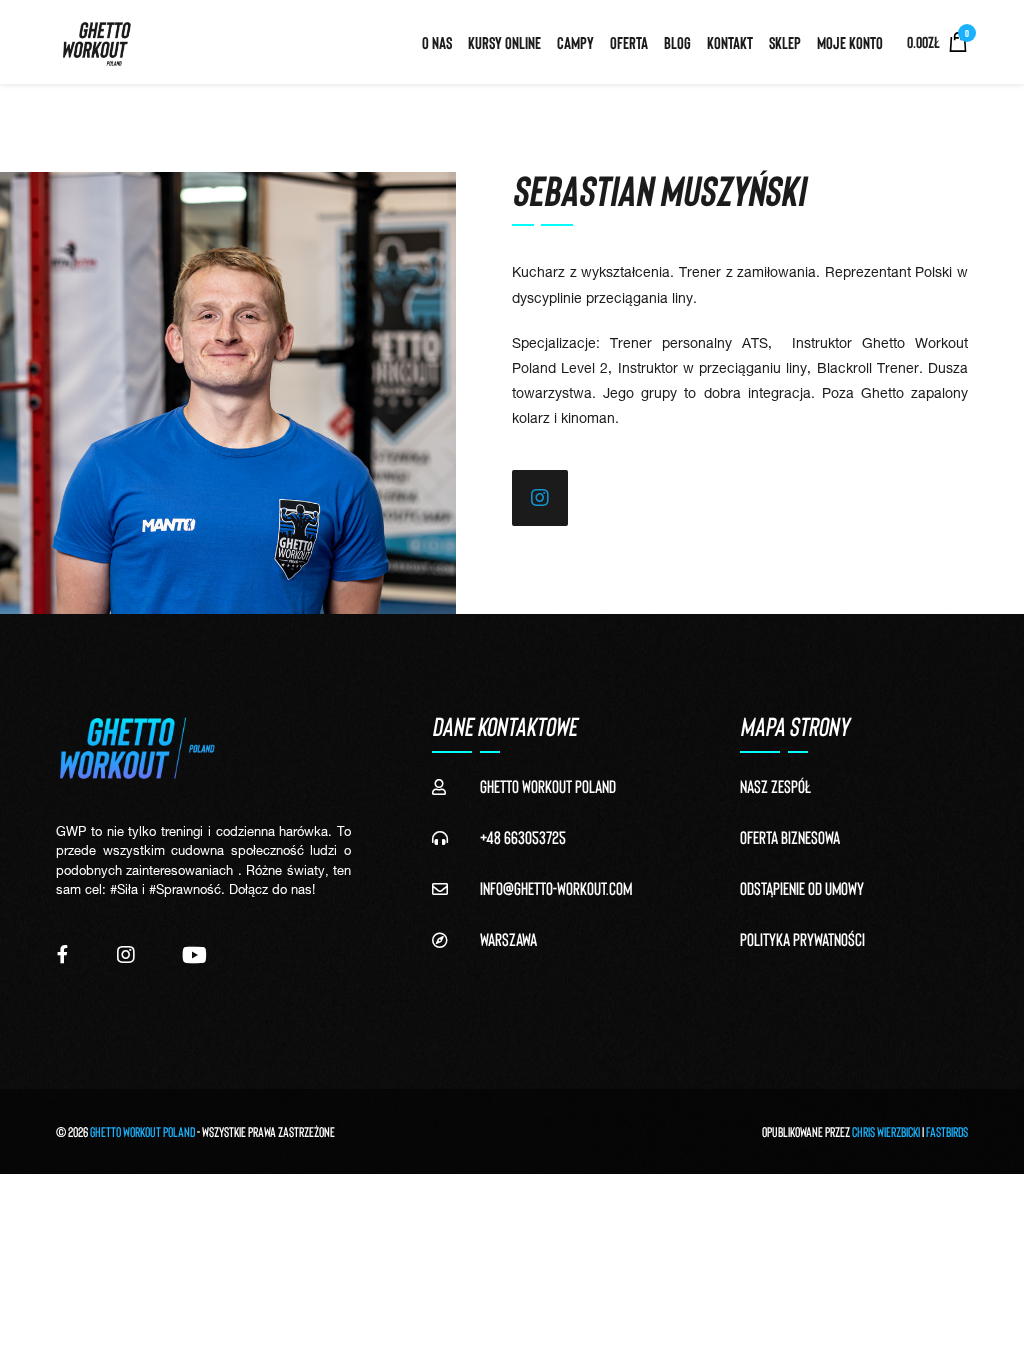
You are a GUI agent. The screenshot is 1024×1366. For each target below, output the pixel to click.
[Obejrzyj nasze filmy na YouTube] (194, 955)
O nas (437, 42)
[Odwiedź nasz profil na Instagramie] (126, 955)
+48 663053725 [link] (523, 837)
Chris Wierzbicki (886, 1131)
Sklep (785, 42)
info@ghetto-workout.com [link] (556, 888)
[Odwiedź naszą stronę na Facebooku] (62, 955)
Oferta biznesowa (790, 837)
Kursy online (504, 42)
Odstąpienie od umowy (802, 888)
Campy (575, 42)
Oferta (629, 42)
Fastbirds (947, 1131)
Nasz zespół (775, 786)
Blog (677, 42)
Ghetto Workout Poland (142, 1131)
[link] (540, 498)
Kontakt (730, 42)
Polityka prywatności (802, 939)
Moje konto (850, 42)
